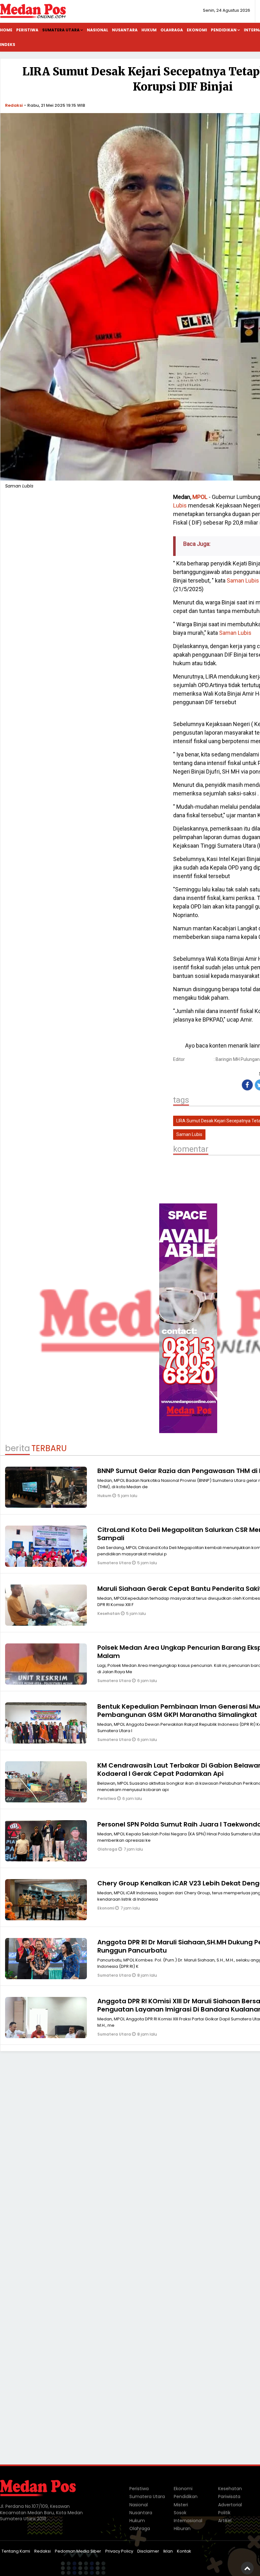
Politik (224, 2513)
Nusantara (125, 30)
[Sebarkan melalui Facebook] (247, 1085)
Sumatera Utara (61, 30)
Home (6, 30)
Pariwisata (229, 2496)
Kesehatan (109, 1613)
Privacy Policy (119, 2551)
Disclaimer (148, 2551)
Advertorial (230, 2505)
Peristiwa (27, 30)
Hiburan (182, 2528)
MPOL (200, 497)
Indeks (8, 45)
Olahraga (172, 30)
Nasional (97, 30)
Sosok (180, 2513)
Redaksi (14, 105)
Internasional (188, 2521)
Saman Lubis (243, 580)
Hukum (149, 30)
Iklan (168, 2551)
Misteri (181, 2505)
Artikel (225, 2521)
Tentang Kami (16, 2551)
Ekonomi (197, 30)
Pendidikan (224, 30)
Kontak (184, 2551)
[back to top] (247, 2568)
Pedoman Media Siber (78, 2551)
